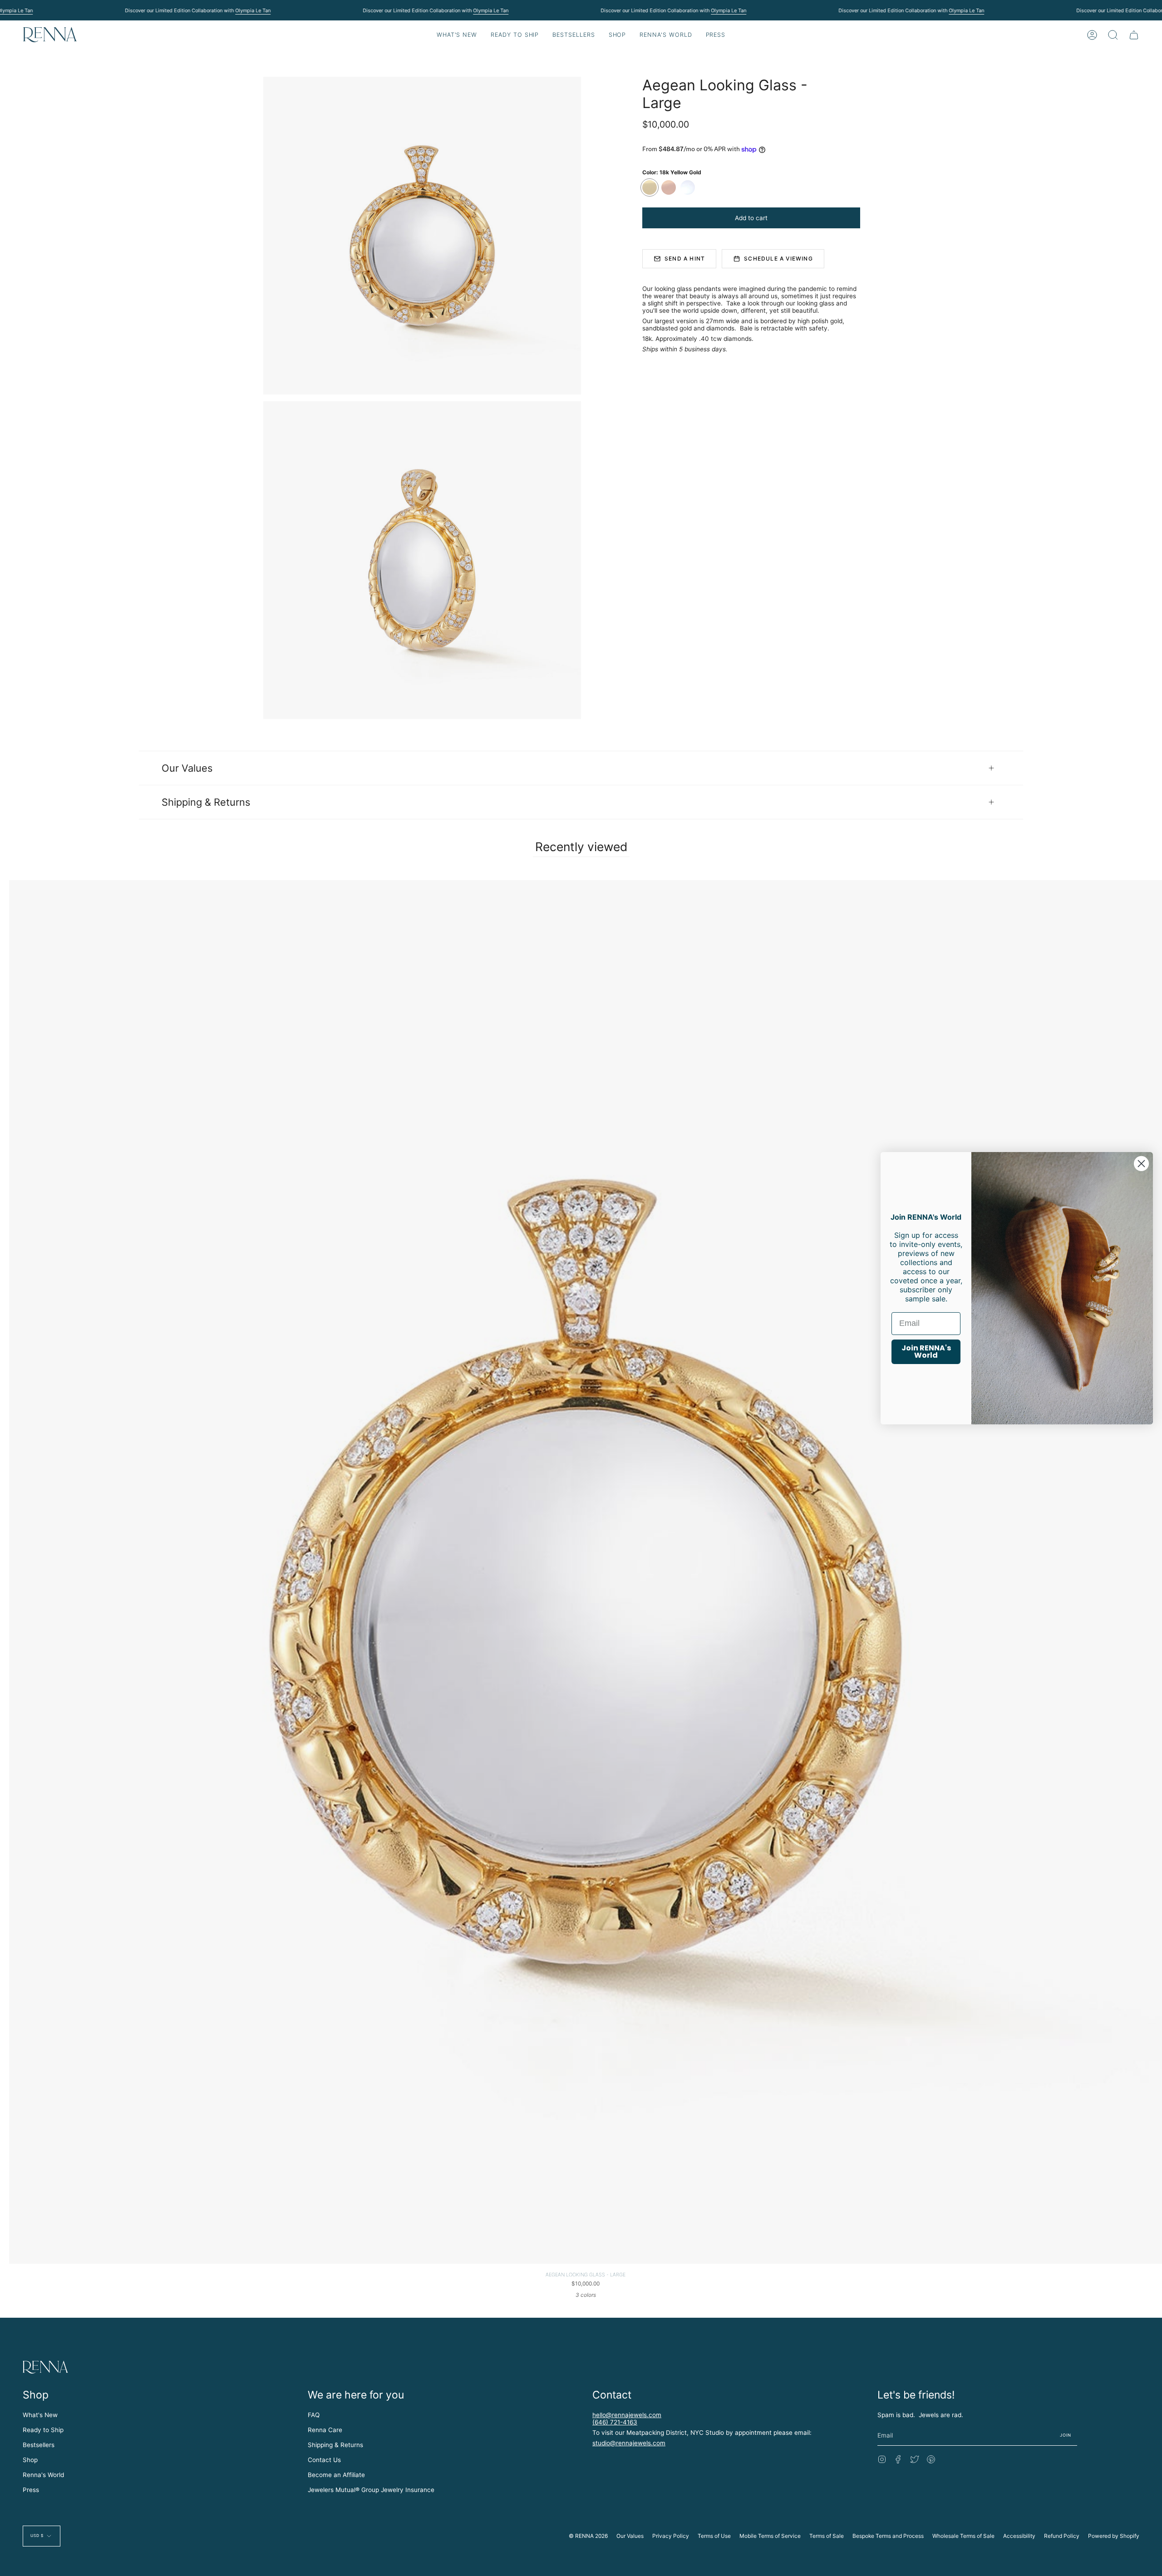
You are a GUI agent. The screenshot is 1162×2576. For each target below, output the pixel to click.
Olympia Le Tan (253, 10)
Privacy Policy (671, 2536)
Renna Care (325, 2430)
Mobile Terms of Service (770, 2536)
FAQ (314, 2415)
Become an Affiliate (336, 2475)
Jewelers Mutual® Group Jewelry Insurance (371, 2490)
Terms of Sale (827, 2536)
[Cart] (1134, 35)
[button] (515, 35)
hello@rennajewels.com (627, 2415)
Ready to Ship (43, 2430)
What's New (40, 2415)
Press (31, 2490)
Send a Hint (685, 259)
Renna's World (43, 2475)
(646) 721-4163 (615, 2422)
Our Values (187, 768)
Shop (30, 2460)
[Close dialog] (1141, 1163)
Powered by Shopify (1114, 2536)
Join (1066, 2435)
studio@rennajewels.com (629, 2443)
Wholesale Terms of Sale (963, 2536)
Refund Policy (1062, 2536)
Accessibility (1019, 2536)
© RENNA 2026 (588, 2536)
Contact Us (324, 2460)
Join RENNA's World (926, 1352)
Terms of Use (714, 2536)
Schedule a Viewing (778, 259)
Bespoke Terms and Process (888, 2536)
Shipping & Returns (206, 802)
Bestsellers (39, 2445)
